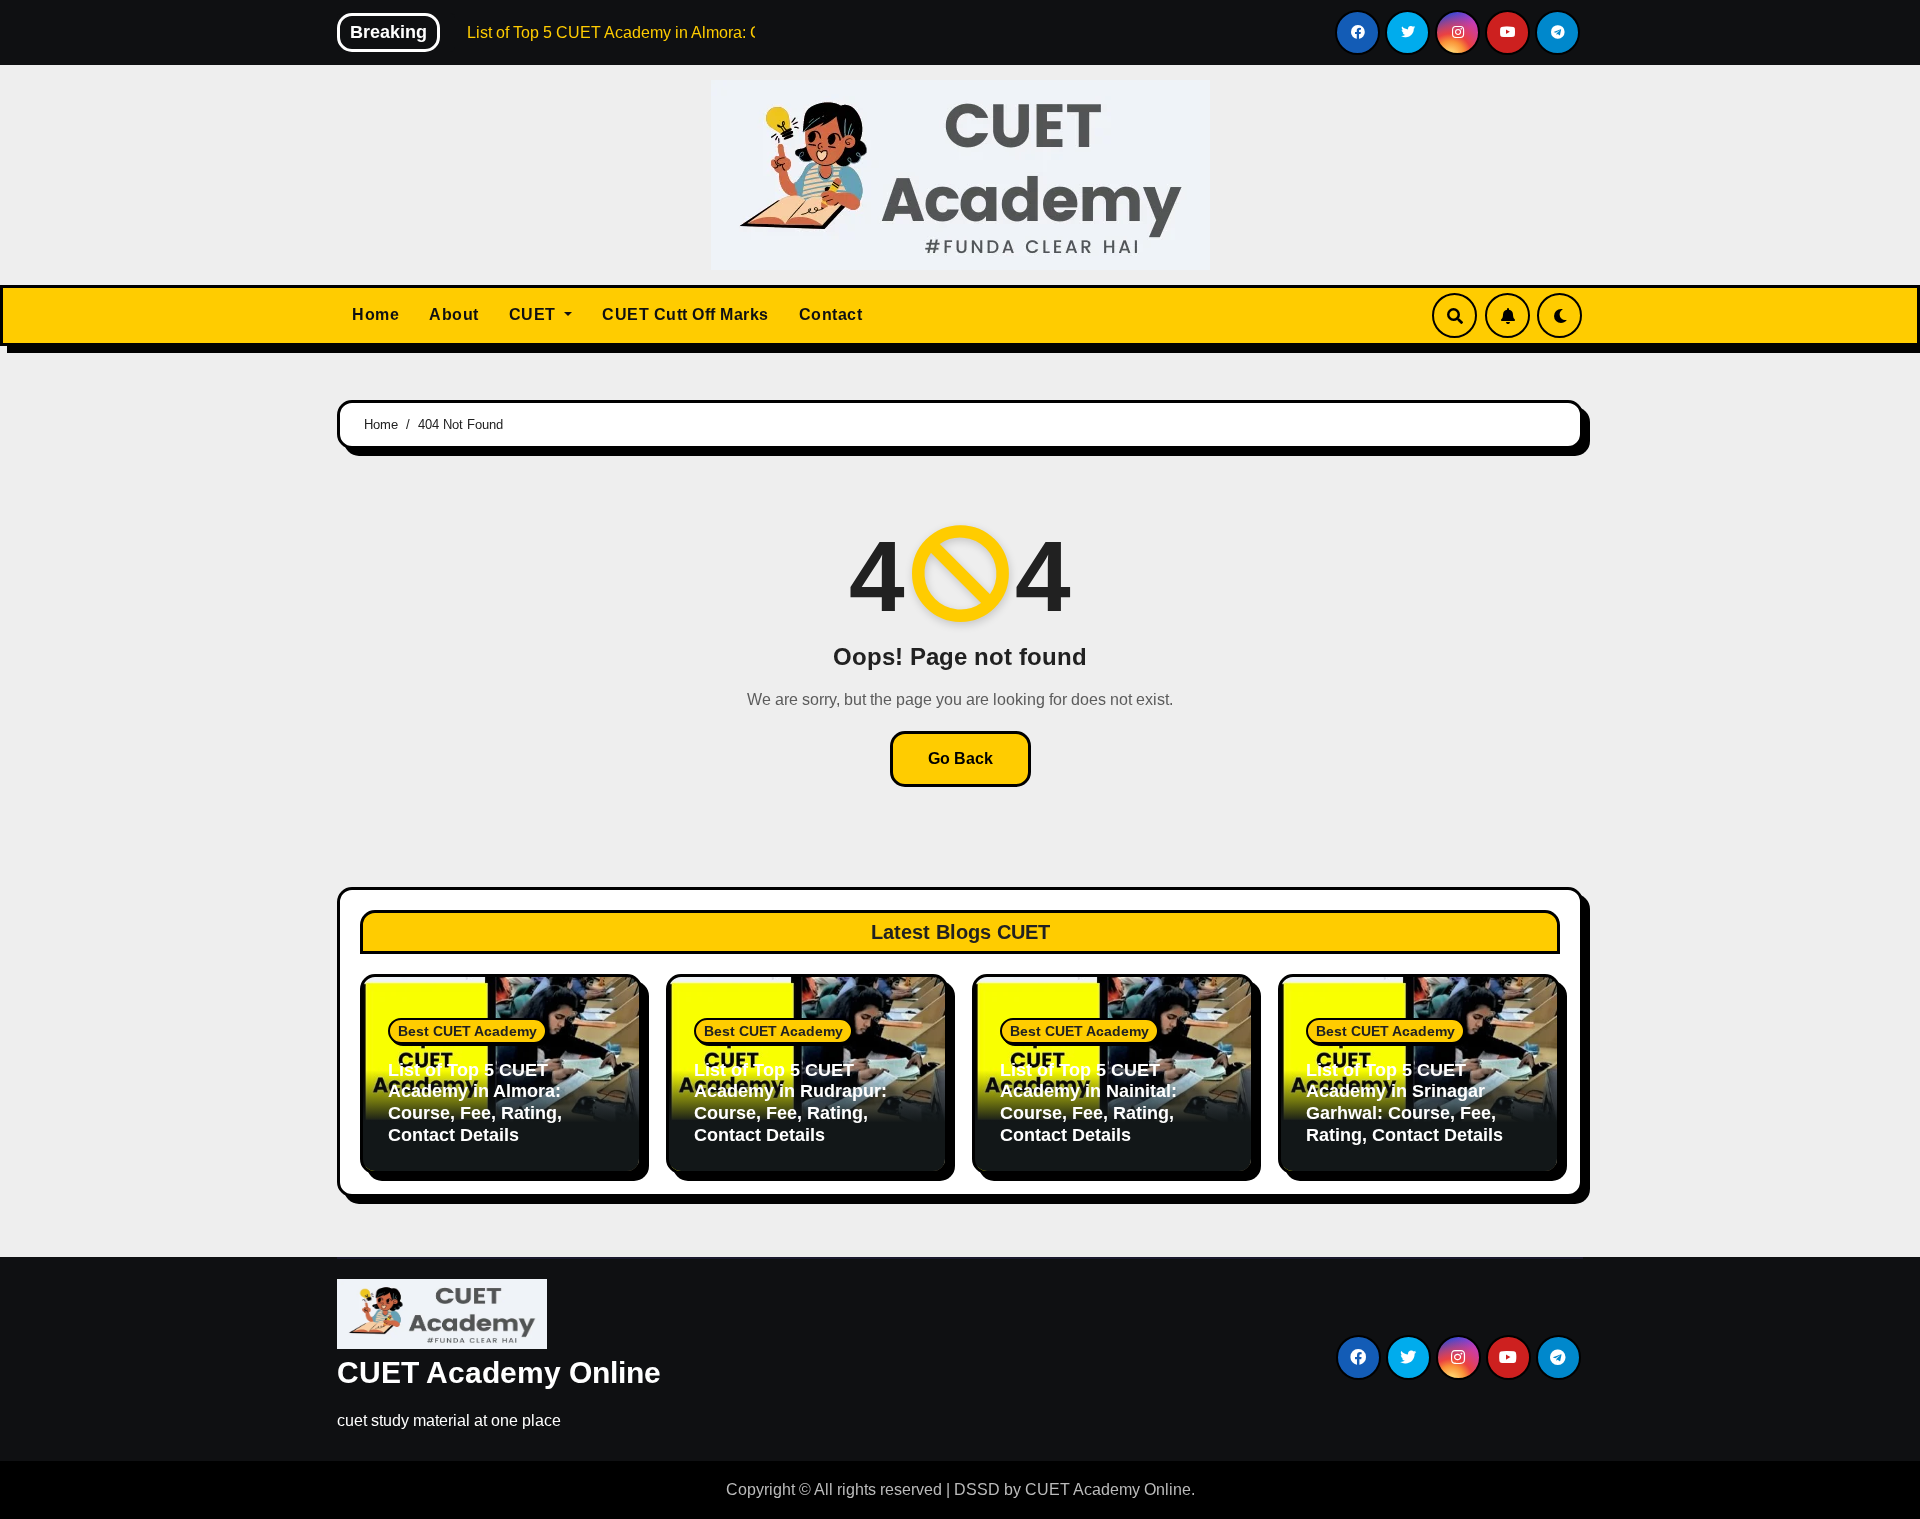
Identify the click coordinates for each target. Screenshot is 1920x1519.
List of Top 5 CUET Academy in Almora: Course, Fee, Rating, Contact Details (475, 1102)
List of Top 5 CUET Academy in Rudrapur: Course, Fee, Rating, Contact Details (790, 1102)
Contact (831, 314)
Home (375, 314)
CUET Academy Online (499, 1372)
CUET (535, 314)
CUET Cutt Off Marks (685, 314)
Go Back (960, 758)
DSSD (977, 1489)
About (454, 314)
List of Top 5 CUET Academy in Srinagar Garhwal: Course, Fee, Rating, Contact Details (1404, 1102)
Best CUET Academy (467, 1031)
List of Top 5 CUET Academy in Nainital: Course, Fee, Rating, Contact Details (1088, 1102)
